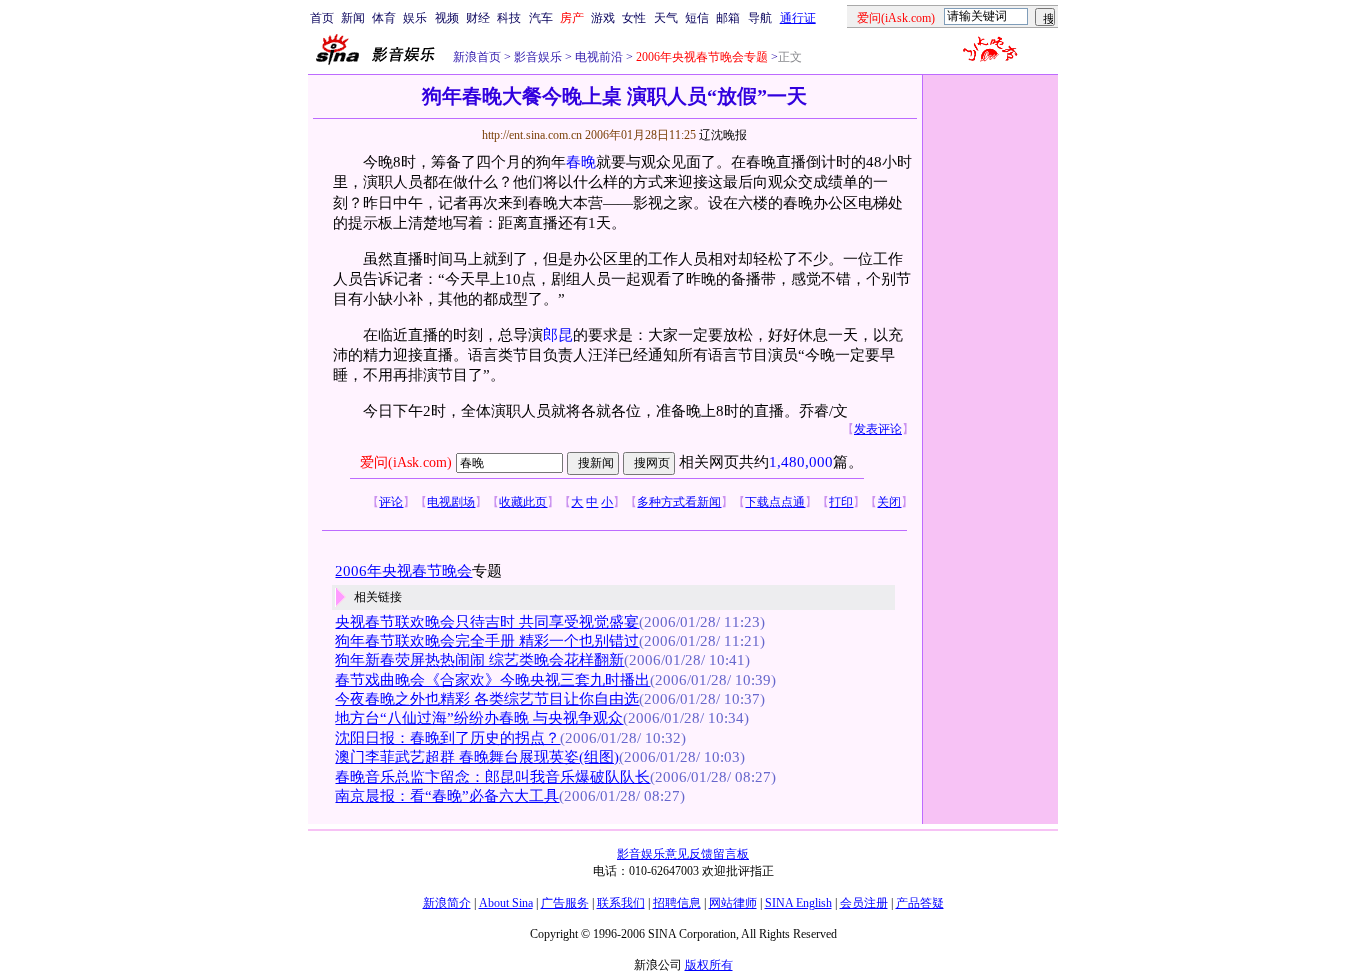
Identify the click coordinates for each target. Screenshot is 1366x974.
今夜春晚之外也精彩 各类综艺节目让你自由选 (487, 699)
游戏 (603, 18)
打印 (841, 502)
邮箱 (728, 18)
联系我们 (621, 903)
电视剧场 (451, 502)
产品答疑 (920, 903)
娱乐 (415, 18)
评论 (391, 502)
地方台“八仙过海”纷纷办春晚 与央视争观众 (479, 718)
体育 (384, 18)
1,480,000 (801, 462)
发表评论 (878, 429)
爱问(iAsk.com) (406, 462)
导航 (760, 18)
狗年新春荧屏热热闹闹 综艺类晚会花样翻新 (479, 660)
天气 (666, 18)
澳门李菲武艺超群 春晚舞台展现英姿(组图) (477, 757)
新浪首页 (477, 57)
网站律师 (733, 903)
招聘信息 (677, 903)
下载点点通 (775, 502)
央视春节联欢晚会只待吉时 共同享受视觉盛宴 (487, 622)
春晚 (581, 162)
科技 (509, 18)
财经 (478, 18)
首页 (322, 18)
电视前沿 (597, 57)
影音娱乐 (538, 57)
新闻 (353, 18)
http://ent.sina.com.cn (533, 135)
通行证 (798, 18)
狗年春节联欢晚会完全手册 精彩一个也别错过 (487, 641)
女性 (634, 18)
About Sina (506, 903)
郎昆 (558, 335)
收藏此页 (523, 502)
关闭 (889, 502)
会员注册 (864, 903)
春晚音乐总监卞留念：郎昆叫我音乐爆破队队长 (492, 777)
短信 (697, 18)
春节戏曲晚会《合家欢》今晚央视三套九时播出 (492, 680)
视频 (447, 18)
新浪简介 (447, 903)
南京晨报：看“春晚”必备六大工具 (447, 796)
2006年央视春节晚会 (403, 571)
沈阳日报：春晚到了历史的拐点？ (447, 738)
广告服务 (565, 903)
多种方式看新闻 (679, 502)
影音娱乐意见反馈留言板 (683, 854)
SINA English (798, 903)
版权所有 (709, 965)
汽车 (541, 18)
